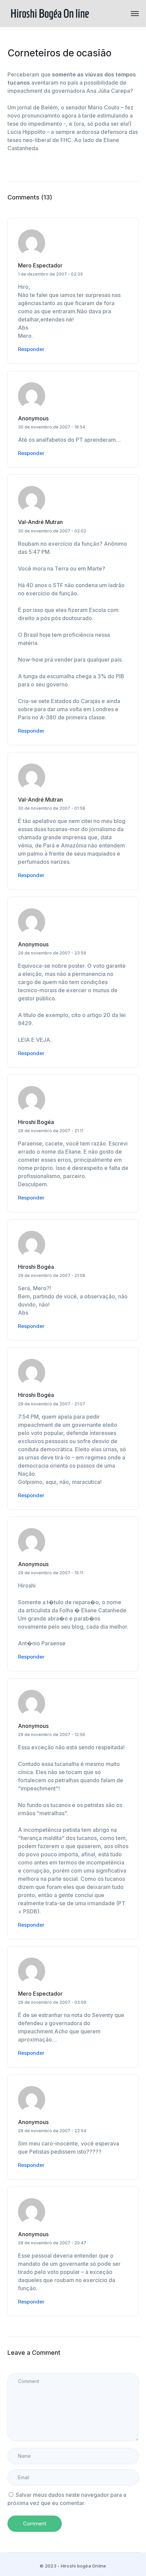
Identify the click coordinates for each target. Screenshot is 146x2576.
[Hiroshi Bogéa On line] (50, 13)
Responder (31, 349)
